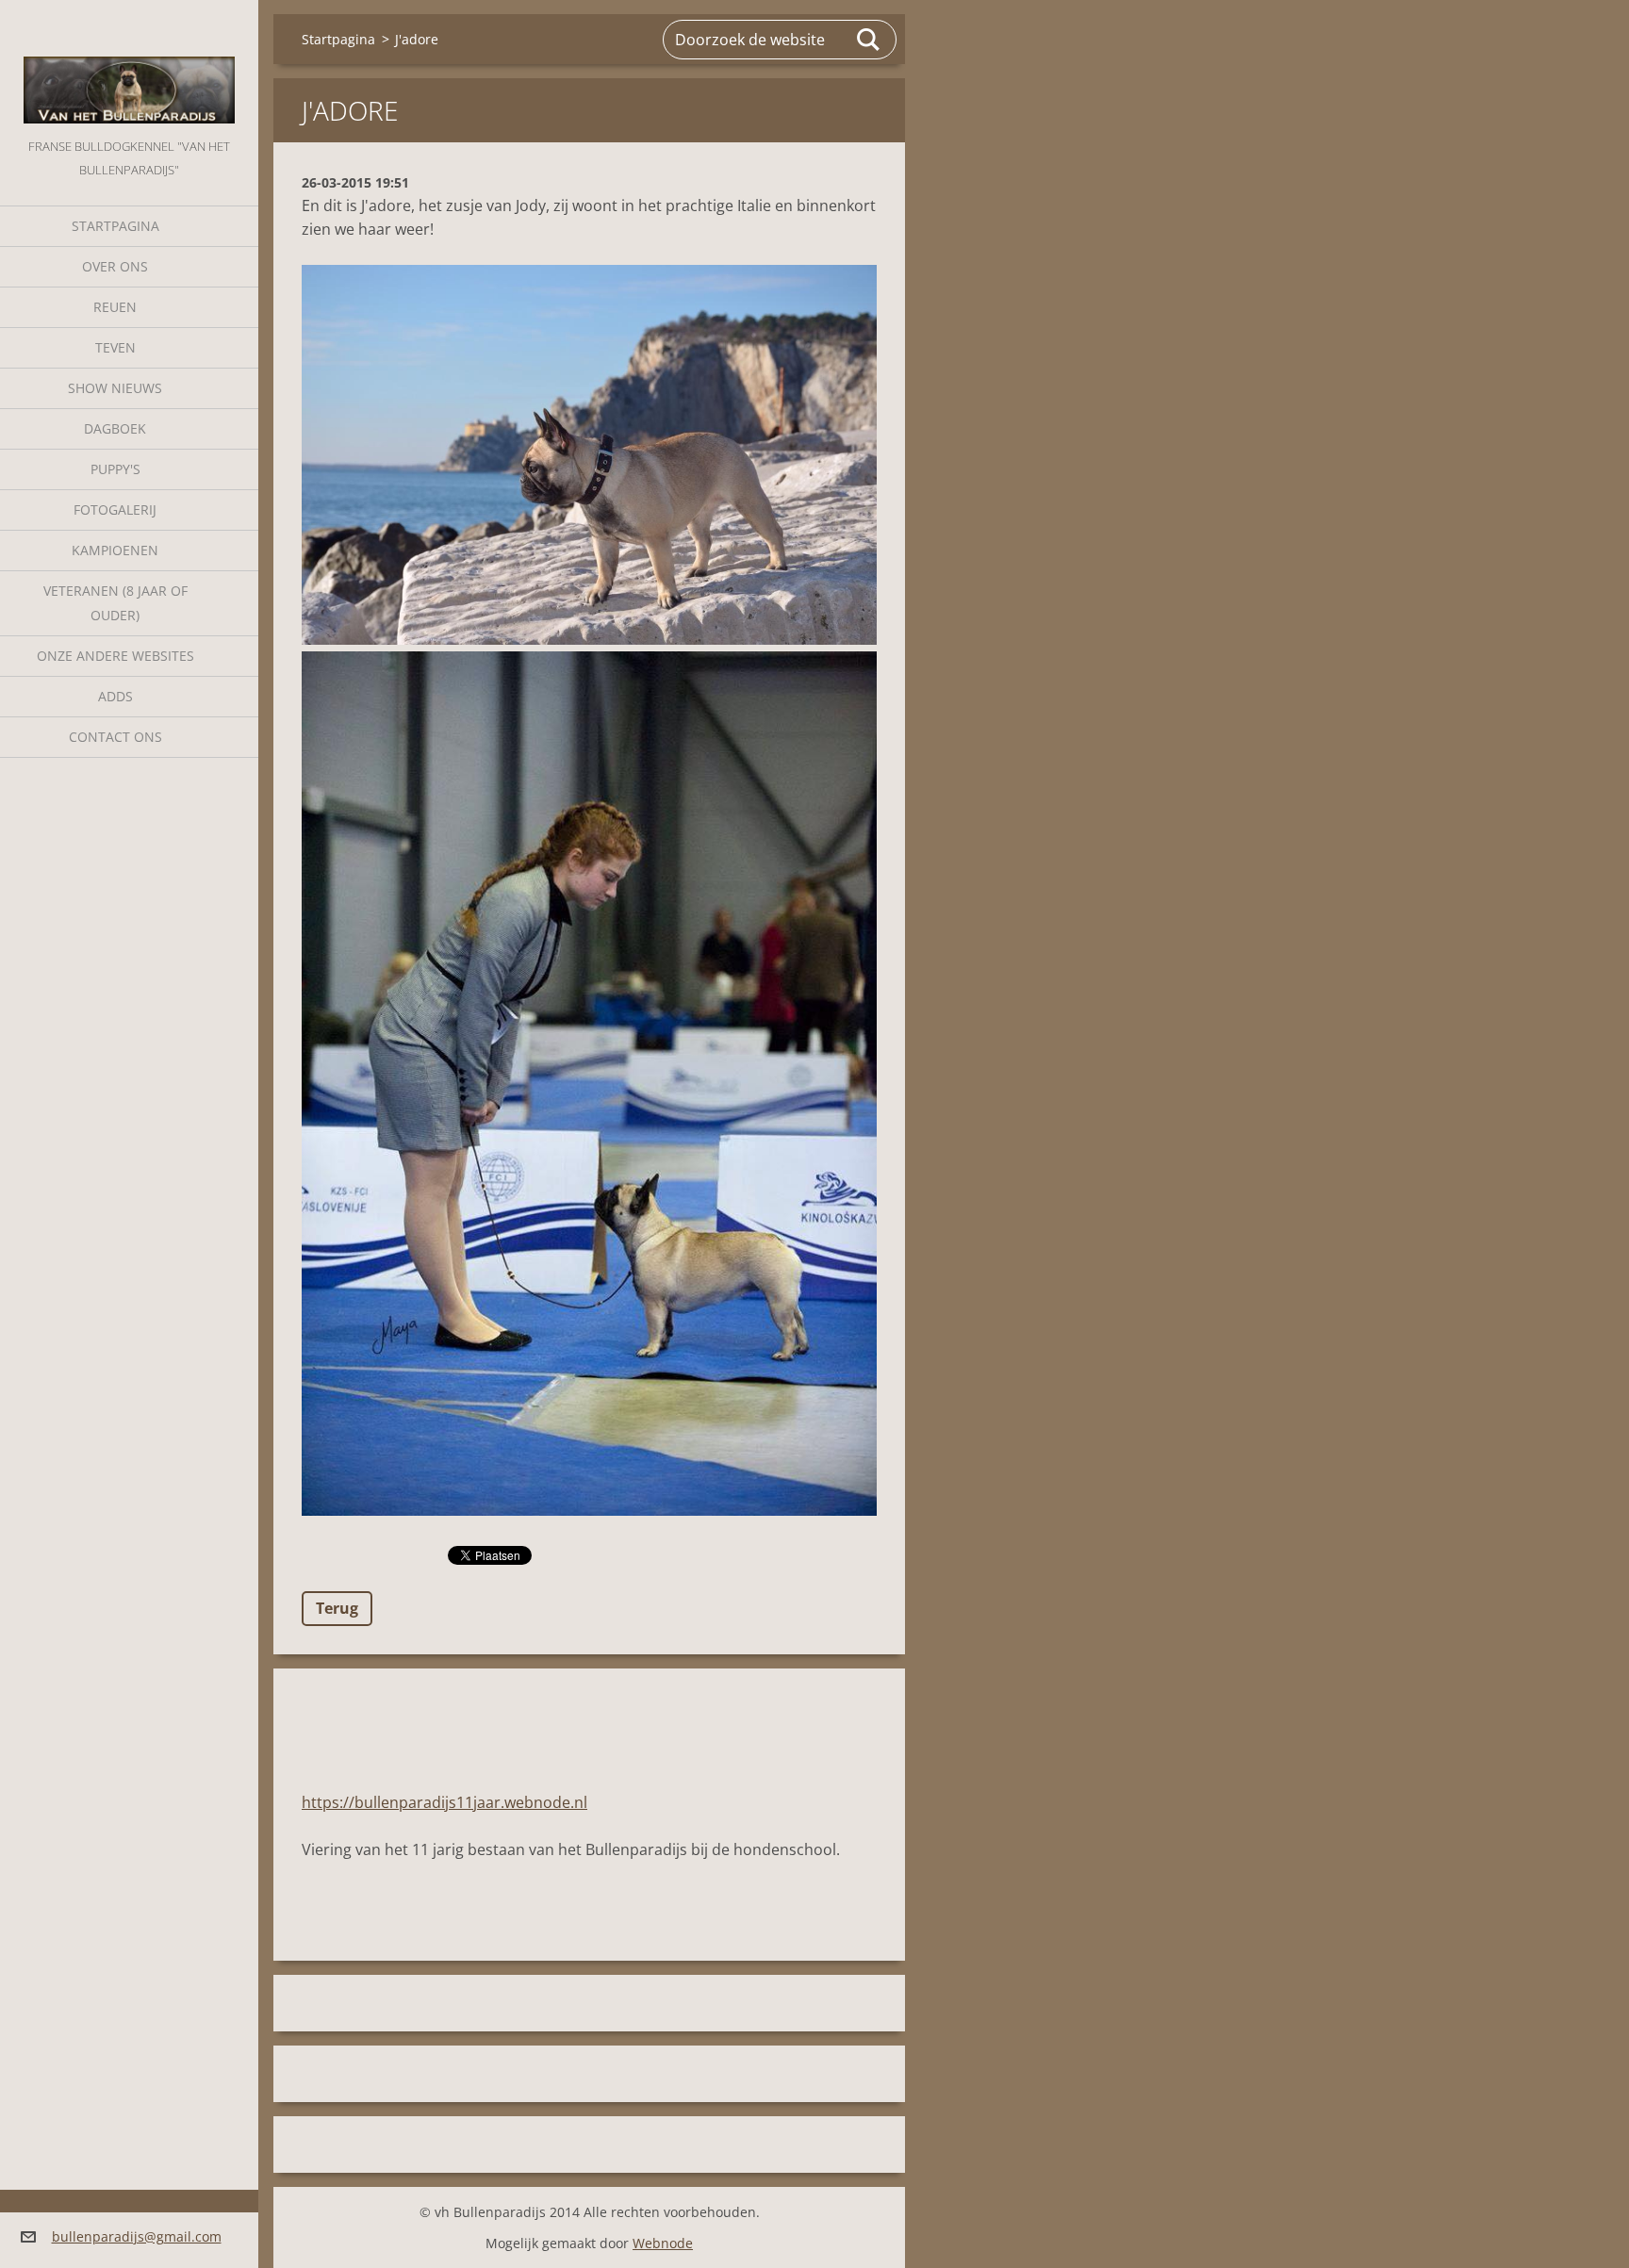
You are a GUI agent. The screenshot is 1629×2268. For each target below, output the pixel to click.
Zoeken (869, 40)
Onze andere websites (115, 656)
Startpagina (115, 226)
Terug (337, 1608)
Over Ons (115, 266)
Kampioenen (115, 550)
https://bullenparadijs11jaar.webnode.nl (444, 1802)
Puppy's (115, 469)
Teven (115, 347)
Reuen (115, 307)
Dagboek (115, 428)
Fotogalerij (115, 509)
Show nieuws (115, 388)
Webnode (663, 2243)
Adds (115, 696)
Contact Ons (115, 737)
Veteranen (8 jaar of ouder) (115, 603)
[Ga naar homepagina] (129, 67)
